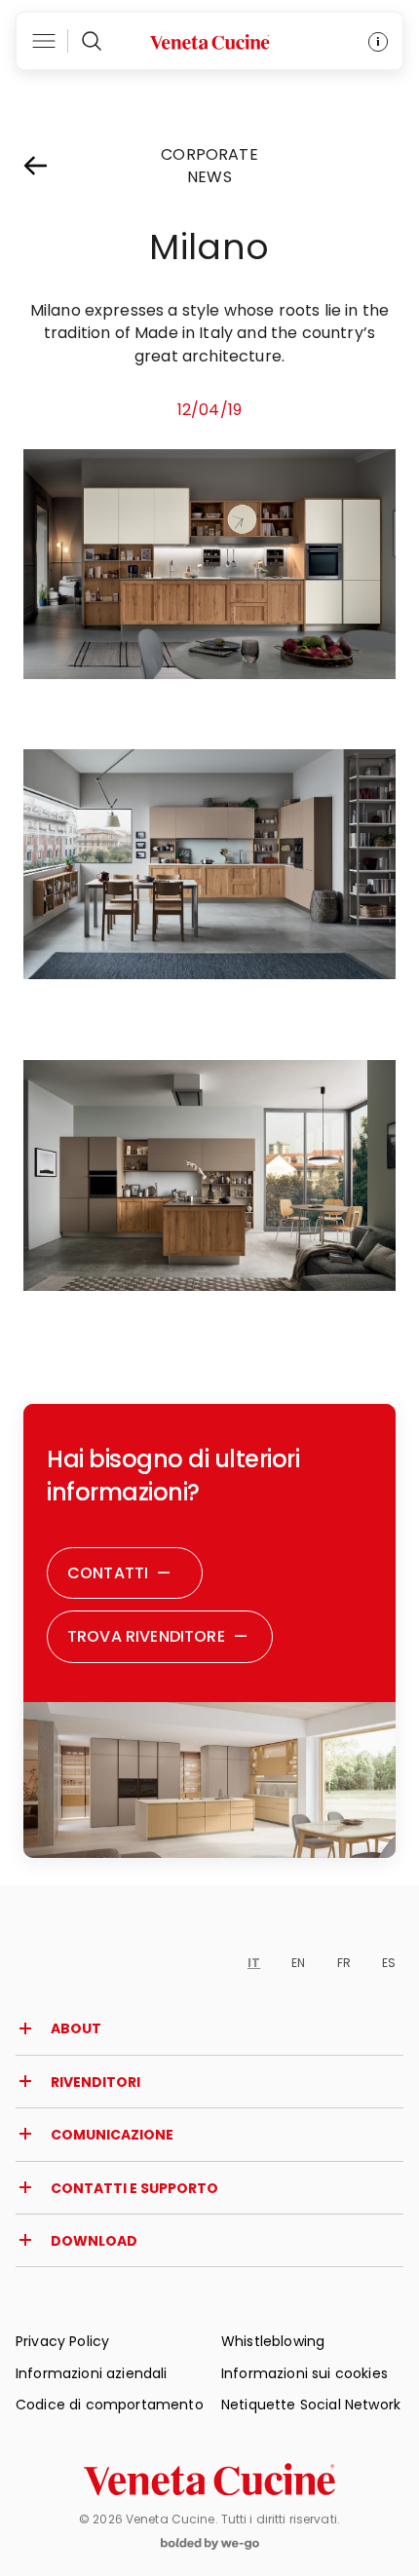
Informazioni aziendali (92, 2373)
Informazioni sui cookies (305, 2373)
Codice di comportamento (110, 2405)
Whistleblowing (273, 2341)
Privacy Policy (62, 2341)
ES (389, 1963)
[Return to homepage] (209, 2480)
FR (344, 1963)
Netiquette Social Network (311, 2405)
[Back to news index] (53, 166)
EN (298, 1963)
